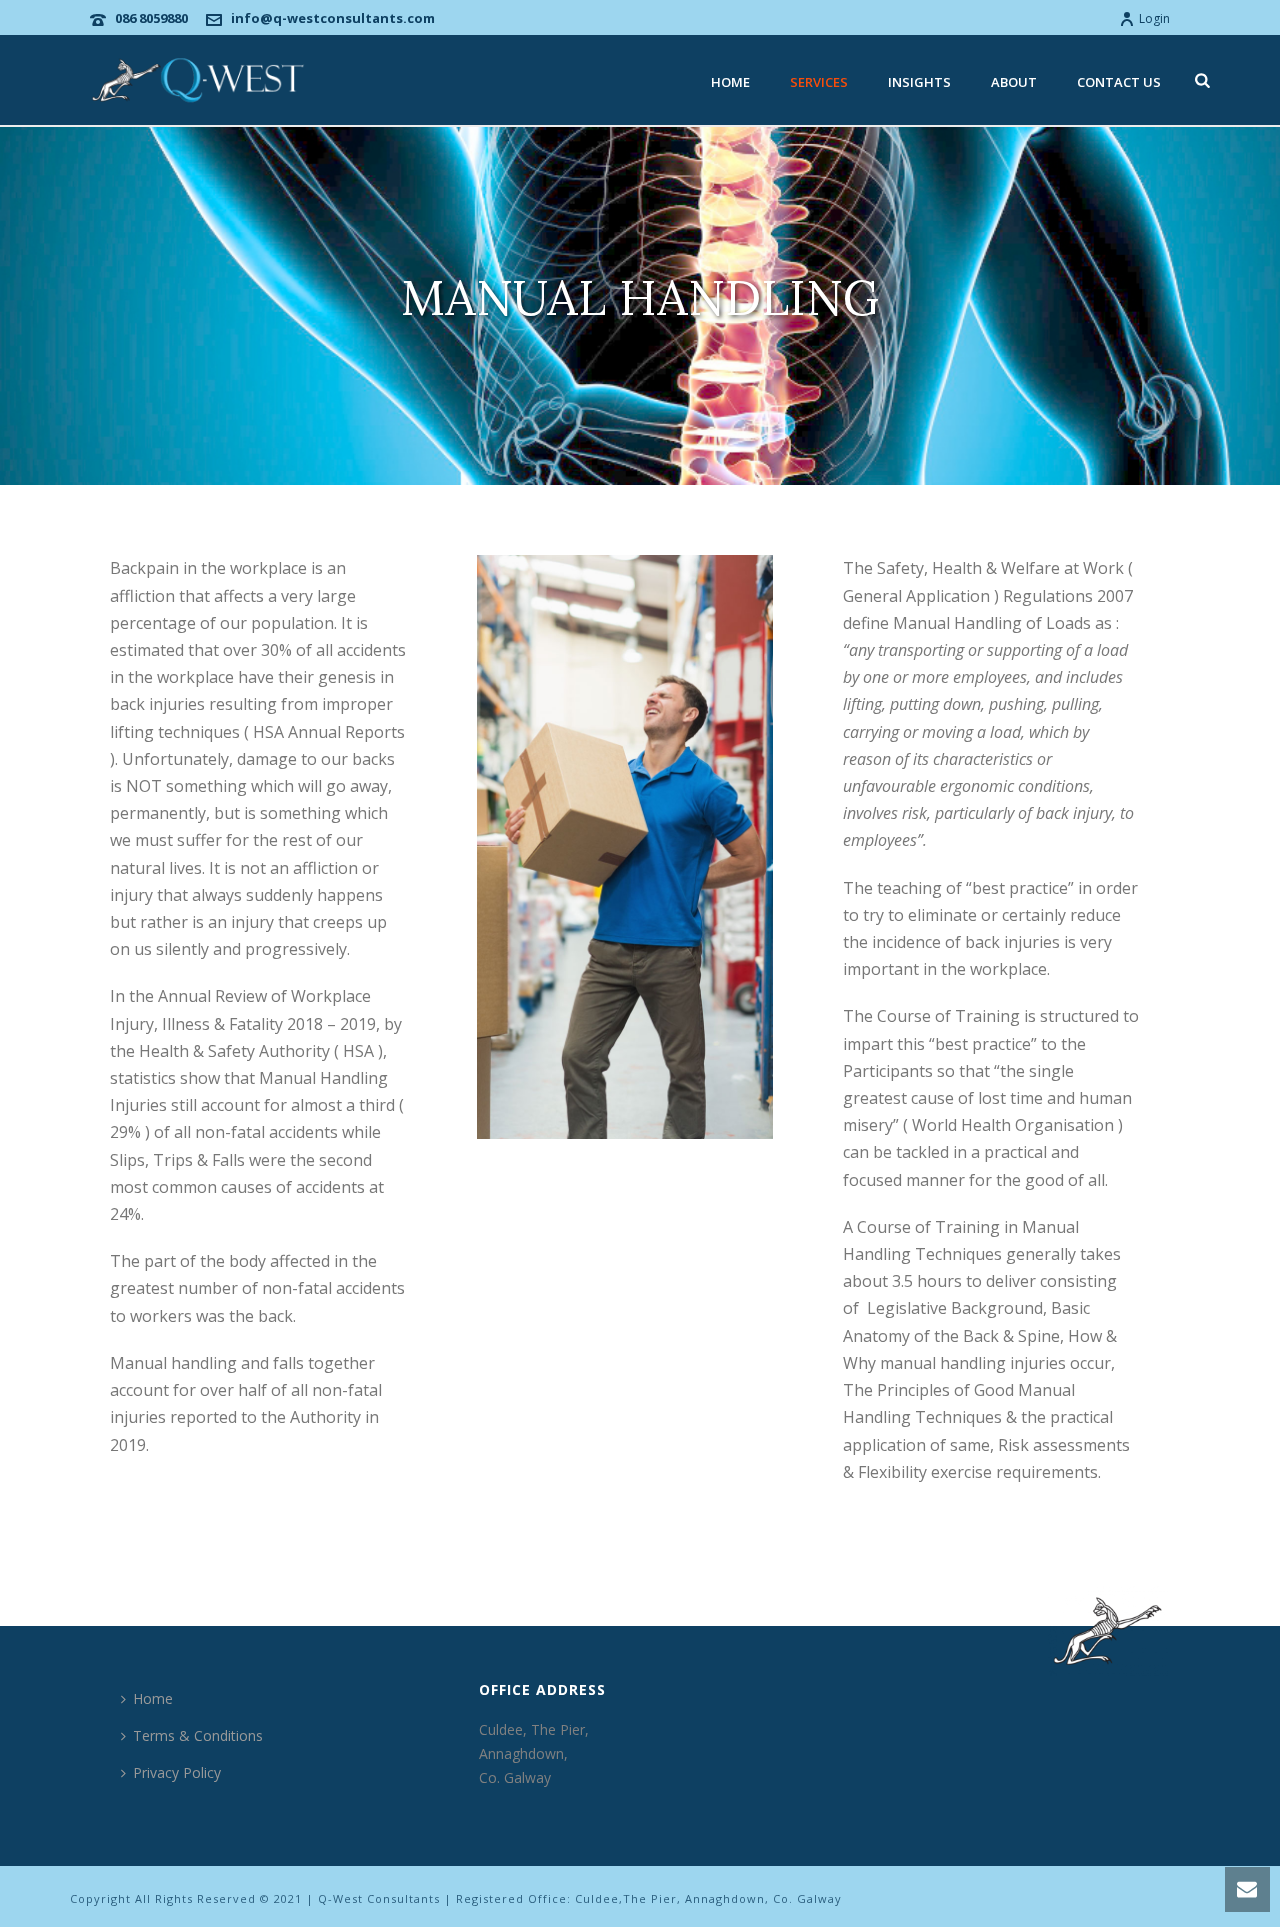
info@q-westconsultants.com (333, 18)
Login (1154, 18)
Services (819, 82)
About (1014, 82)
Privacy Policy (177, 1772)
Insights (919, 82)
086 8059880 (151, 18)
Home (730, 82)
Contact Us (1119, 82)
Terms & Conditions (198, 1735)
